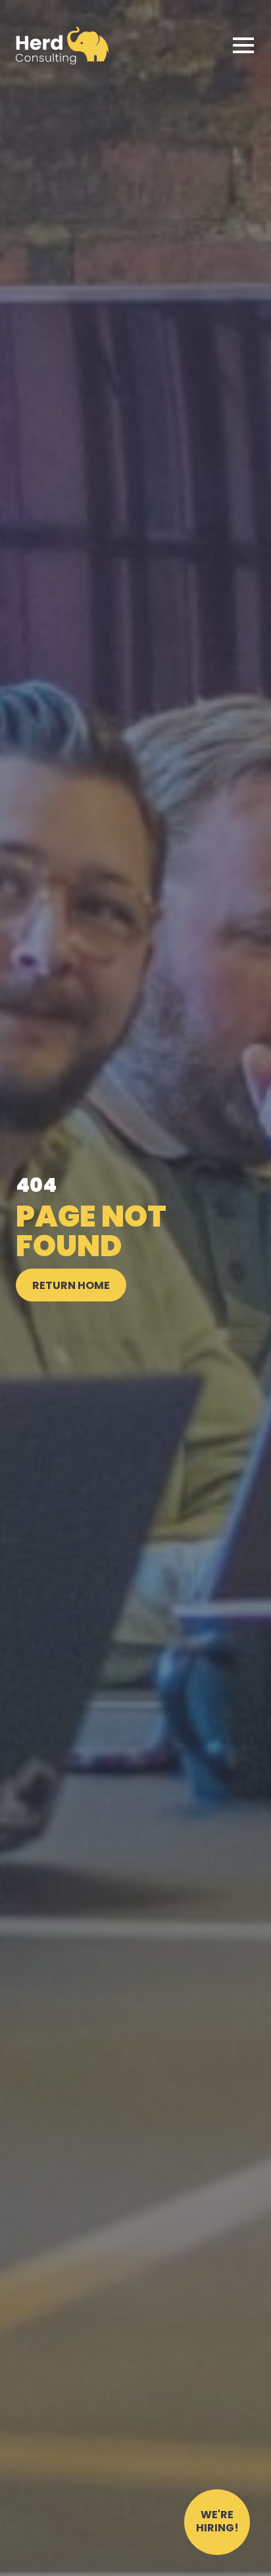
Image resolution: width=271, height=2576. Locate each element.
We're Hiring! (217, 2522)
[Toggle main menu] (243, 45)
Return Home (71, 1286)
